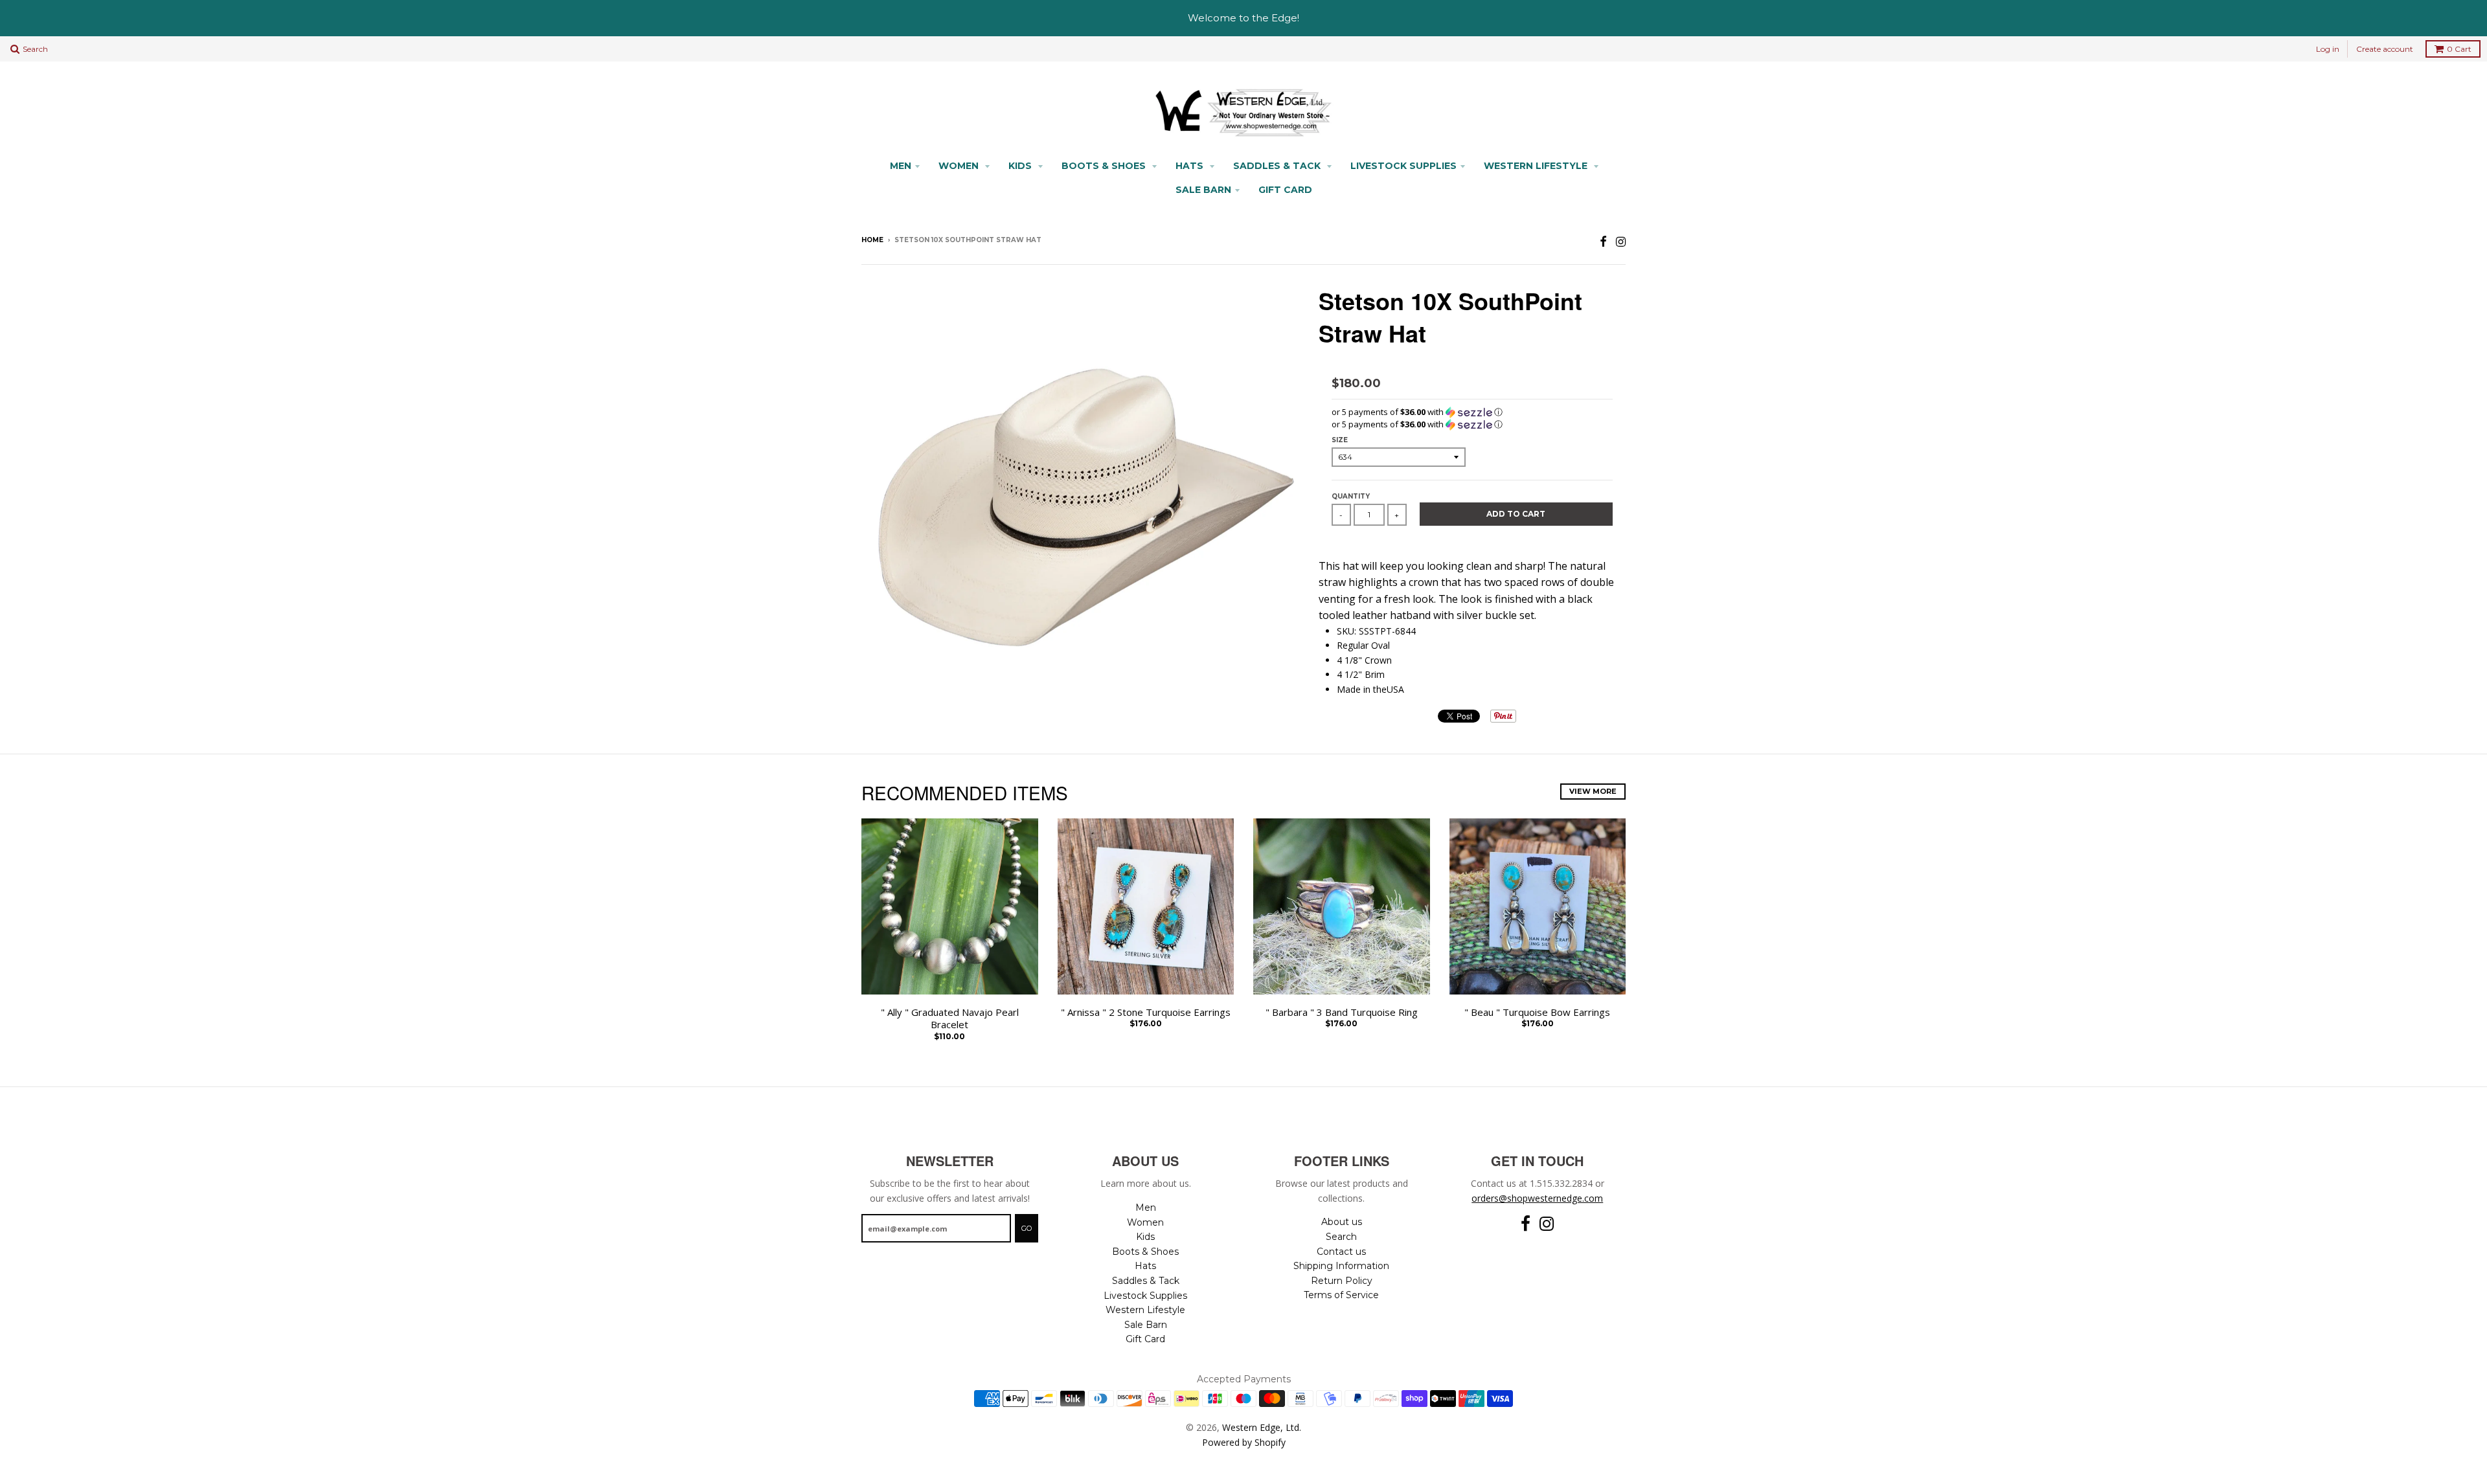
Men (901, 166)
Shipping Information (1341, 1266)
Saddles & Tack (1278, 166)
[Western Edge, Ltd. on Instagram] (1621, 241)
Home (872, 240)
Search (1341, 1237)
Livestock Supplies (1403, 166)
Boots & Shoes (1105, 166)
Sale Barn (1203, 190)
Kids (1021, 166)
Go (1027, 1228)
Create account (2385, 49)
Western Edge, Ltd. (1262, 1427)
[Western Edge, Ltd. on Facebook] (1603, 241)
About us (1342, 1222)
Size (1340, 440)
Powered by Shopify (1244, 1442)
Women (960, 166)
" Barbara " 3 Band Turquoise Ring (1342, 1012)
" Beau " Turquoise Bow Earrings (1537, 1012)
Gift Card (1285, 190)
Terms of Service (1341, 1295)
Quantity (1351, 496)
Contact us (1341, 1252)
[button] (1472, 412)
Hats (1191, 166)
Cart (2459, 49)
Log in (2328, 49)
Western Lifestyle (1537, 166)
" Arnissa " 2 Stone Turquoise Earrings (1146, 1012)
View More (1593, 791)
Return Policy (1342, 1281)
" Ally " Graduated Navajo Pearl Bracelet (950, 1019)
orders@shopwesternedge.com (1537, 1198)
